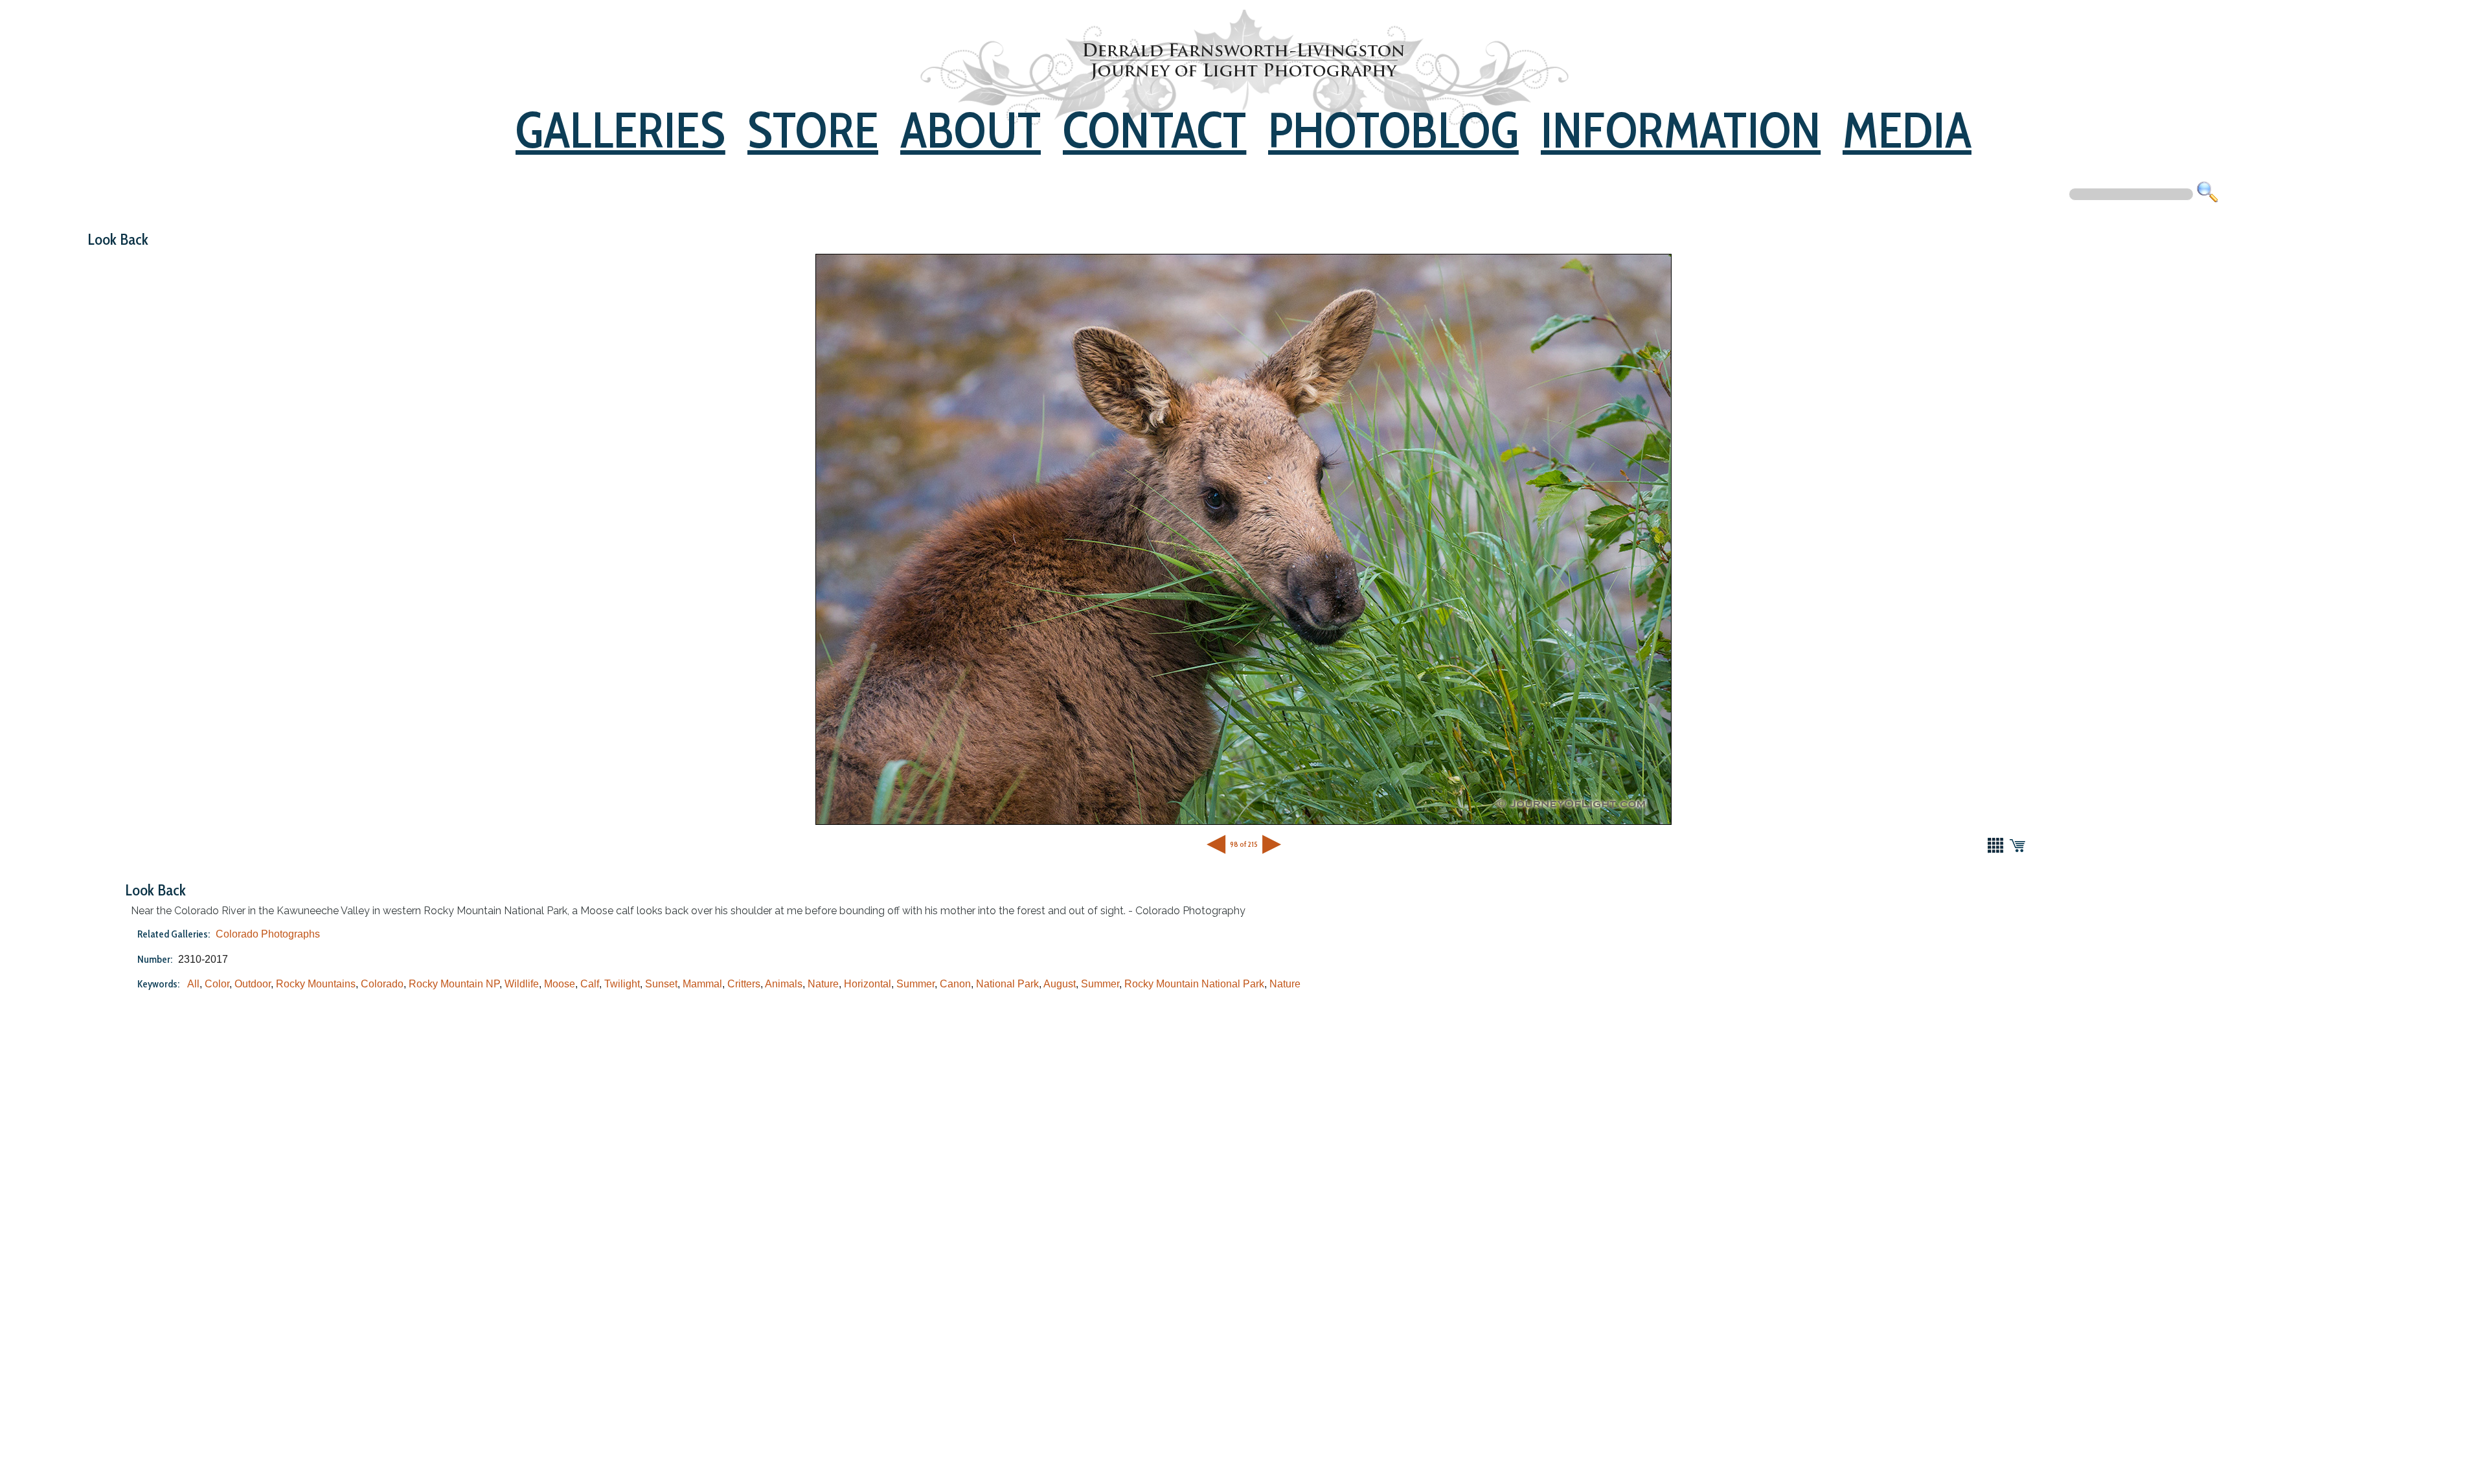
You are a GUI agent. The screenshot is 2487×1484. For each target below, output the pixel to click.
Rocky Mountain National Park (1194, 984)
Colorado (382, 984)
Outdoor (253, 984)
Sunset (661, 984)
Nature (823, 984)
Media (1907, 130)
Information (1681, 130)
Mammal (702, 984)
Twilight (622, 984)
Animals (784, 984)
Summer (915, 984)
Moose (560, 984)
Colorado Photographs (268, 934)
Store (813, 130)
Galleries (620, 130)
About (971, 130)
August (1060, 984)
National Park (1007, 984)
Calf (590, 984)
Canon (955, 984)
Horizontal (868, 984)
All (193, 984)
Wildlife (522, 984)
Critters (744, 984)
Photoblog (1393, 130)
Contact (1154, 130)
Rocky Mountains (316, 984)
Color (217, 984)
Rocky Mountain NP (454, 984)
